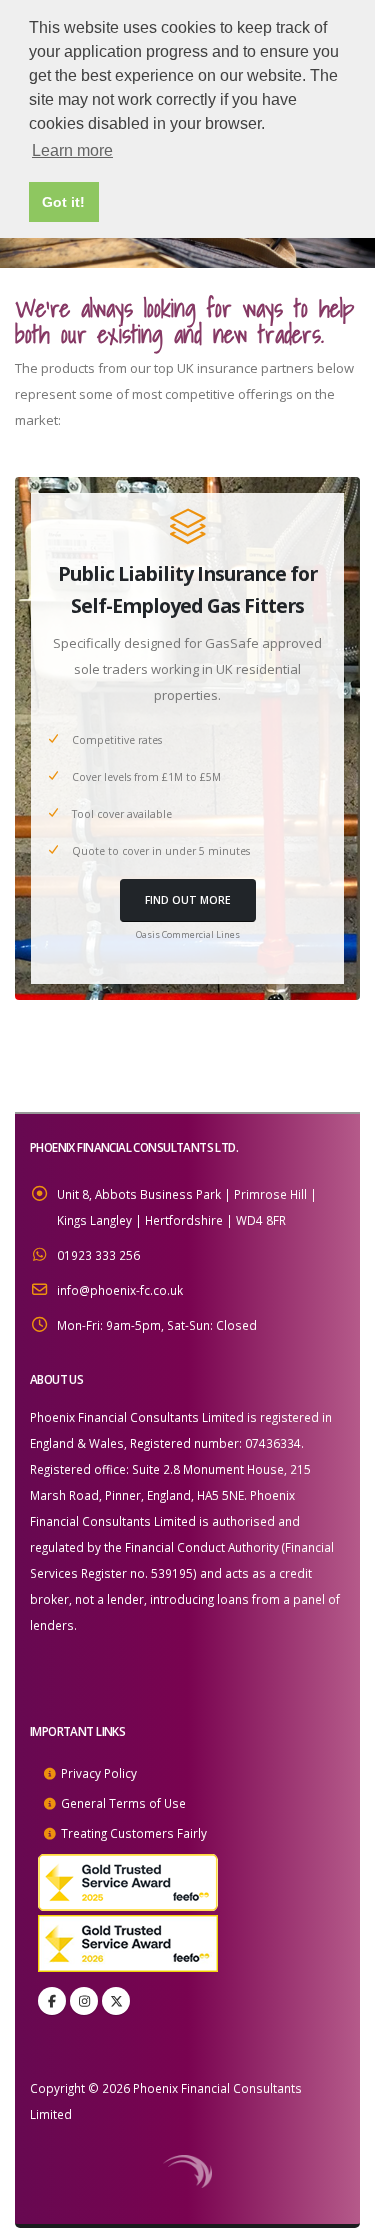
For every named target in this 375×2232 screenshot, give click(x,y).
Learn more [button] (72, 150)
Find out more (188, 900)
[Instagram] (84, 2001)
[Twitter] (116, 2001)
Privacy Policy (99, 1773)
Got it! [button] (63, 202)
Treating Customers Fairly (134, 1833)
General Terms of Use (123, 1803)
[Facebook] (52, 2001)
